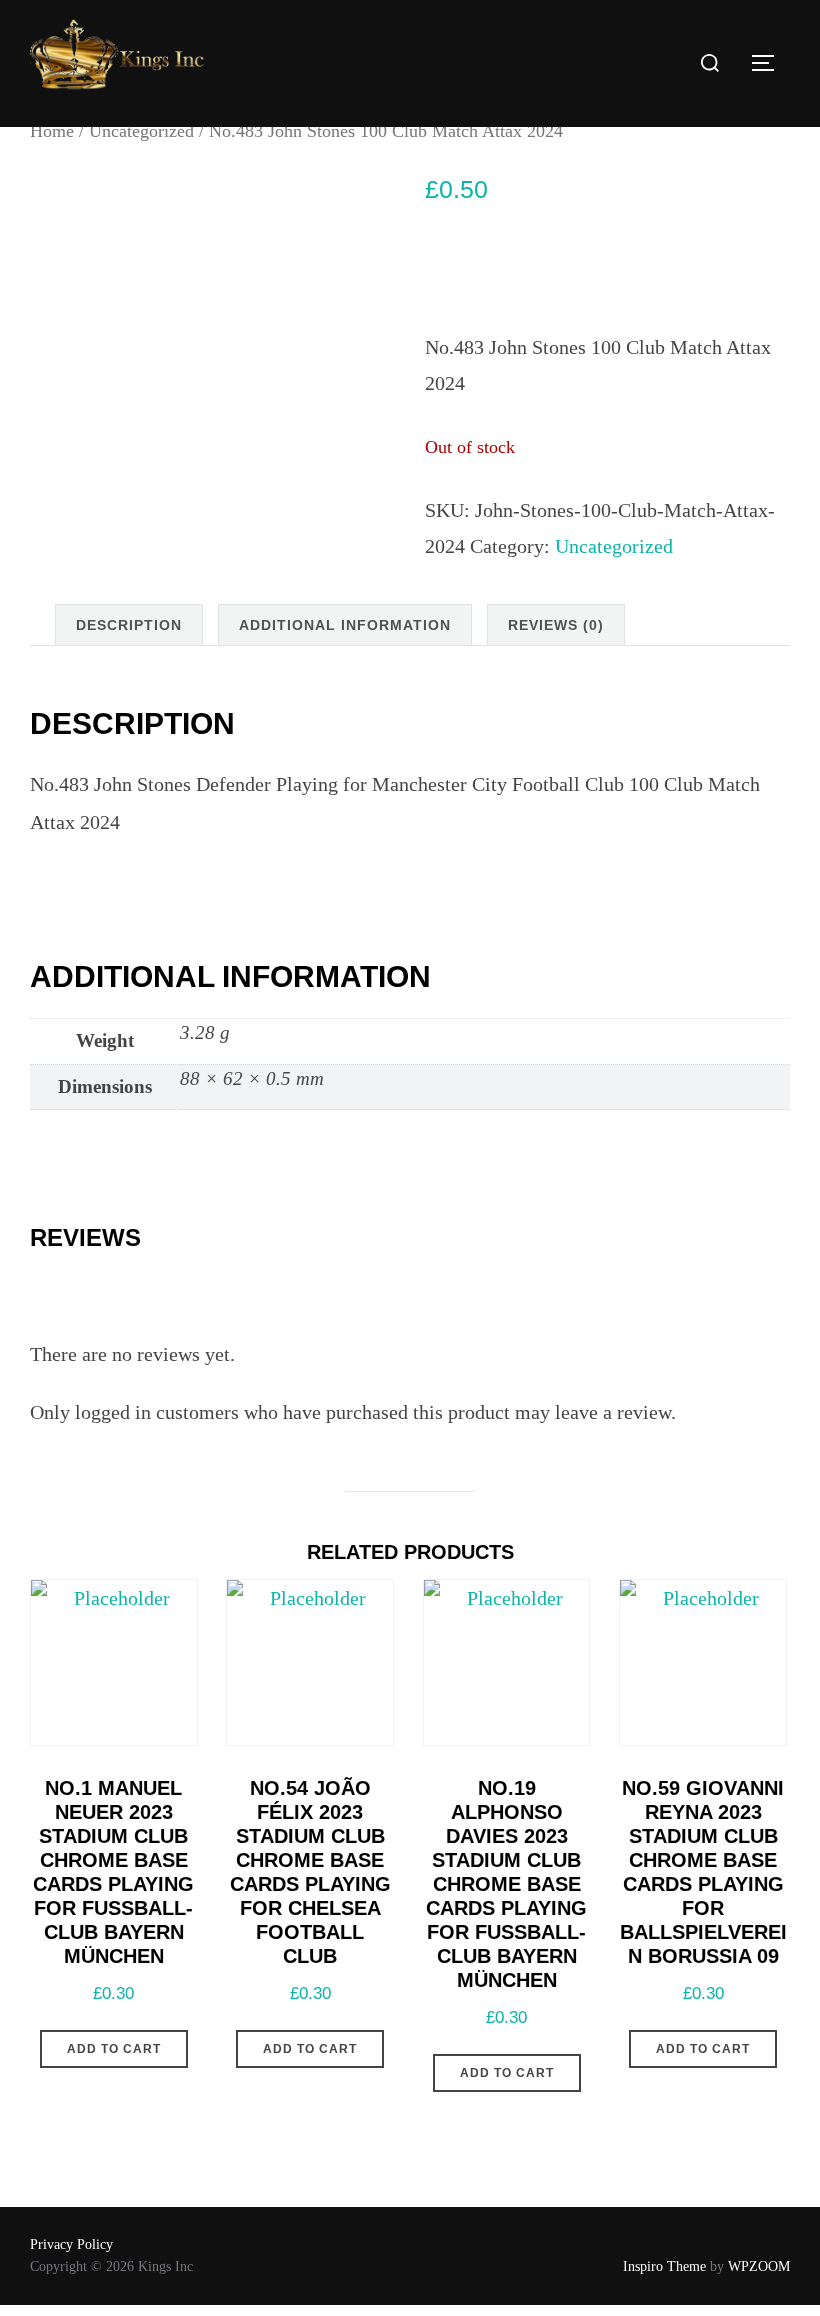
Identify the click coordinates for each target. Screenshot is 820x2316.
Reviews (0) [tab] (556, 625)
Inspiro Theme (664, 2266)
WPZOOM (759, 2266)
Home (52, 131)
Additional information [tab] (345, 625)
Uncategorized (141, 131)
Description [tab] (129, 625)
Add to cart (114, 2049)
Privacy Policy (71, 2244)
